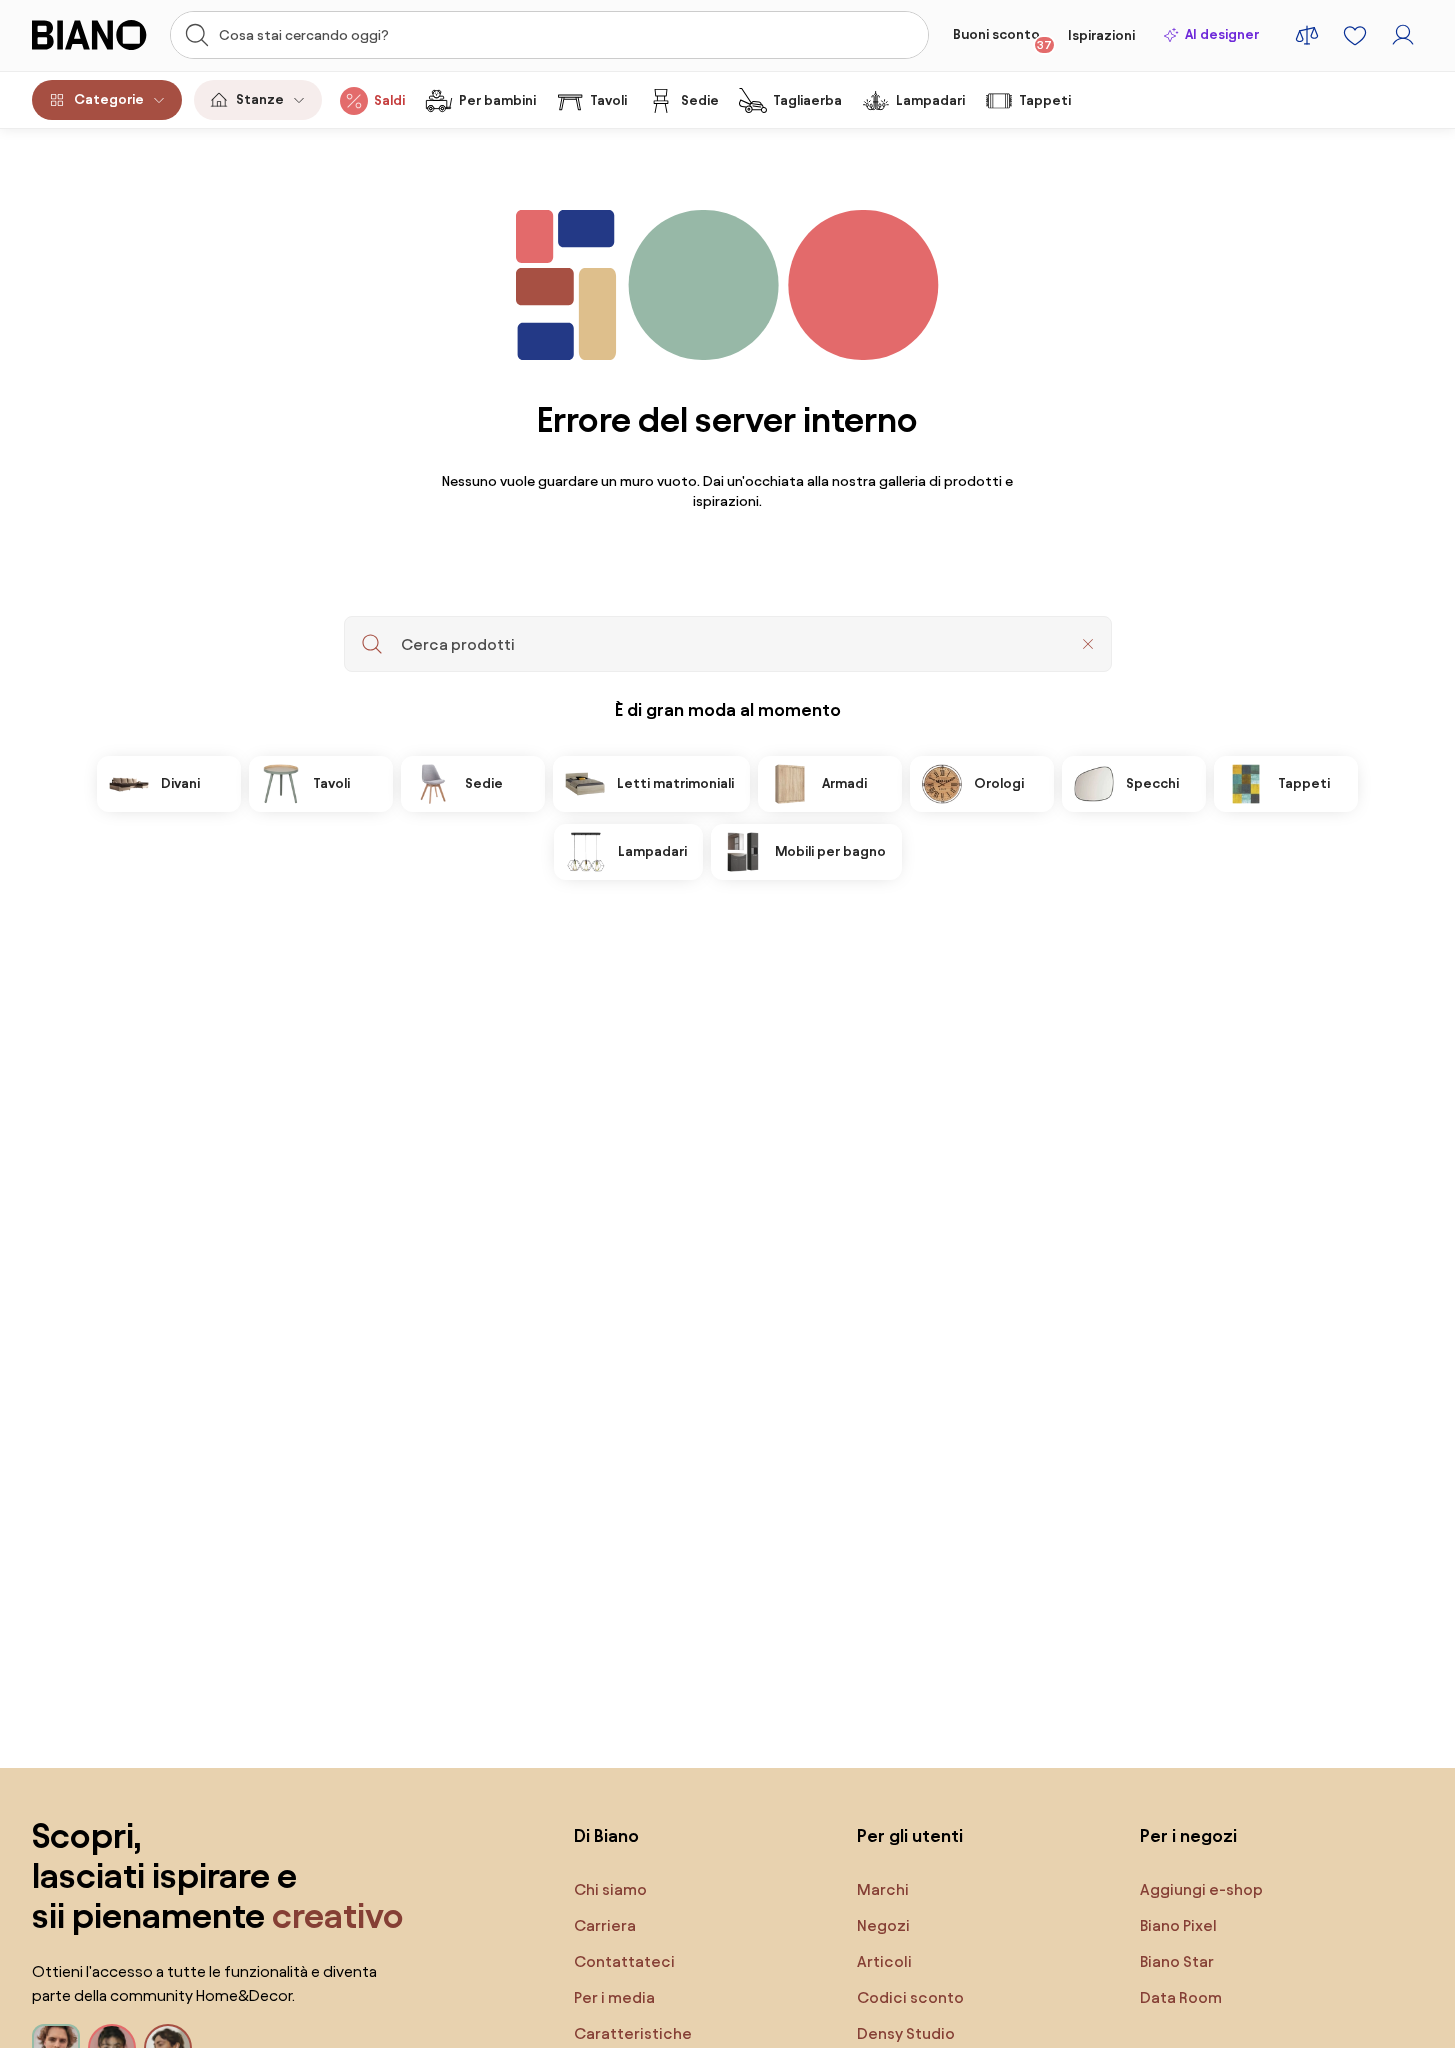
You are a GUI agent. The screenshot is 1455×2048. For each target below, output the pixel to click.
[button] (1088, 644)
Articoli (884, 1961)
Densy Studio (906, 2033)
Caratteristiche (633, 2033)
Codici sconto (910, 1997)
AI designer (1222, 34)
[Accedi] (1403, 35)
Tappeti (1045, 100)
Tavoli (608, 100)
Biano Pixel (1178, 1925)
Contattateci (624, 1961)
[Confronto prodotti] (1307, 35)
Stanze (260, 99)
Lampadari (930, 100)
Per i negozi (1188, 1835)
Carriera (605, 1925)
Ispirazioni (1101, 35)
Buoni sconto (1002, 39)
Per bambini (497, 100)
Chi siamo (610, 1889)
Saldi (389, 100)
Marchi (883, 1889)
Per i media (614, 1997)
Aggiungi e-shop (1201, 1889)
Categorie (109, 99)
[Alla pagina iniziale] (95, 35)
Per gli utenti (910, 1835)
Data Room (1181, 1997)
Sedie (700, 100)
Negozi (883, 1925)
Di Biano (606, 1835)
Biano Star (1177, 1961)
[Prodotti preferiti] (1355, 35)
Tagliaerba (807, 100)
